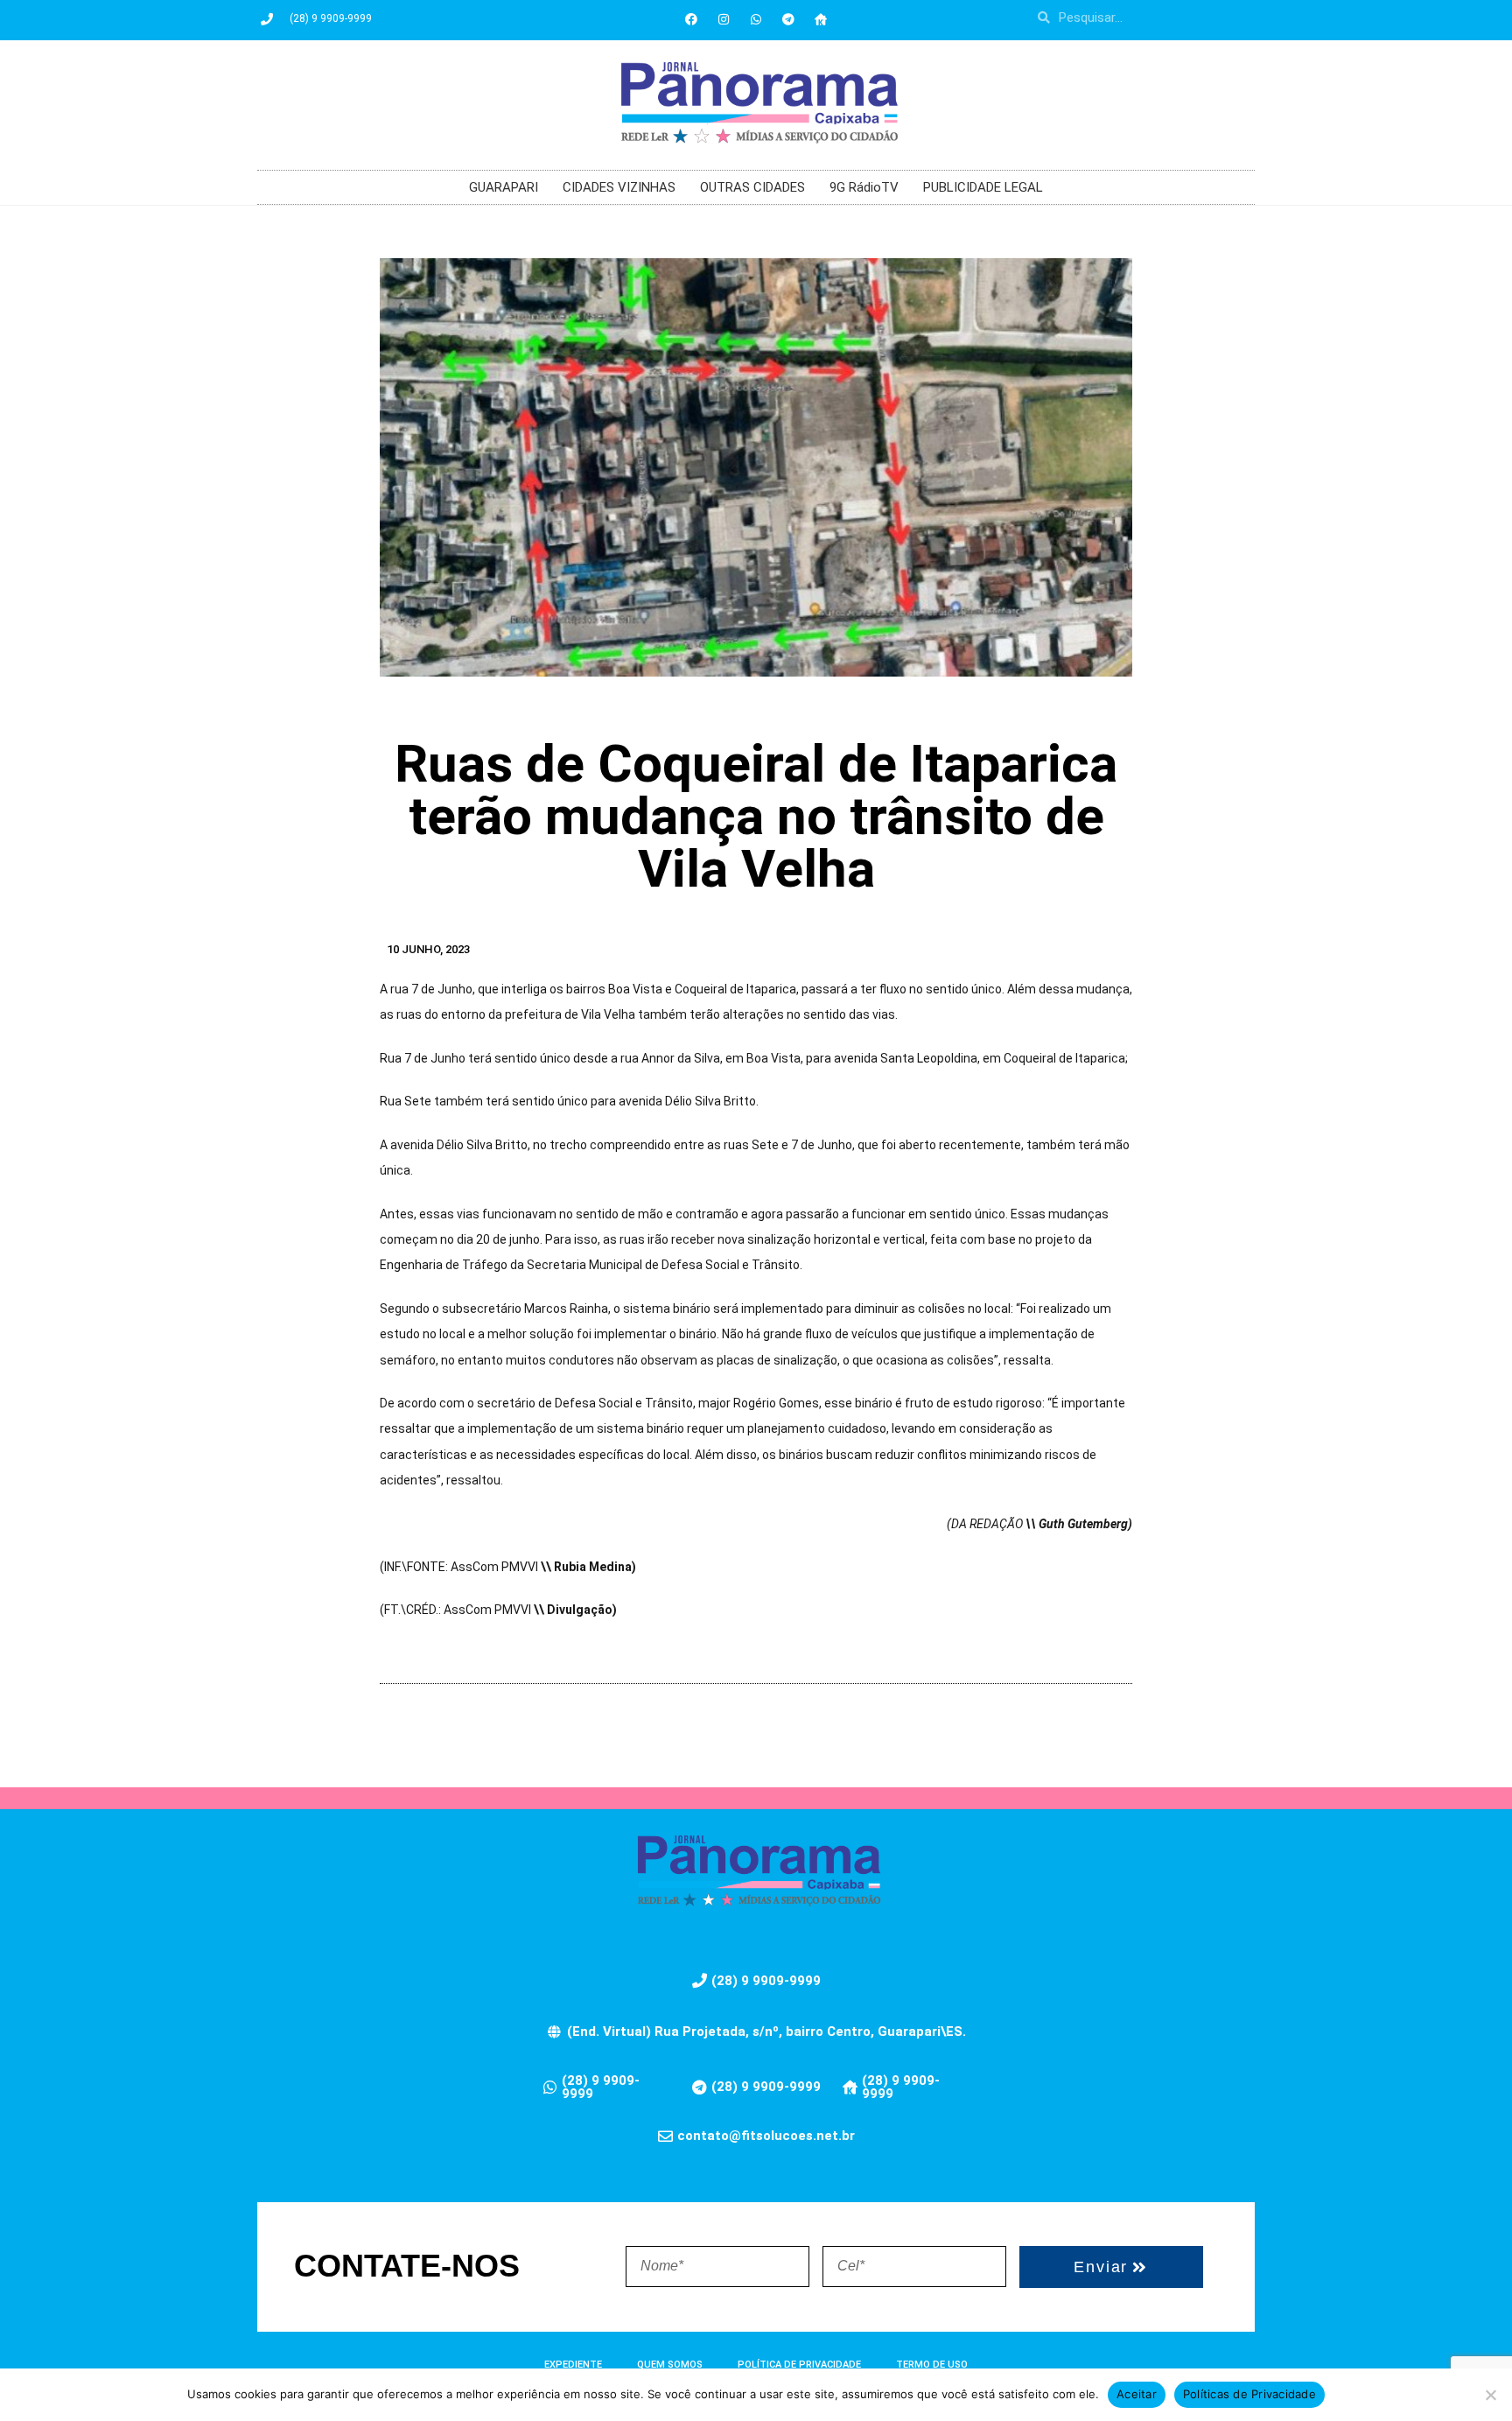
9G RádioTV (864, 187)
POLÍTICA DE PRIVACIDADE (799, 2365)
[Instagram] (724, 19)
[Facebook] (691, 19)
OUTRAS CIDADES (752, 187)
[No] (1490, 2395)
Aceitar (1137, 2394)
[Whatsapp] (756, 19)
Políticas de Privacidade (1249, 2394)
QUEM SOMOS (670, 2365)
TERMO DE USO (932, 2365)
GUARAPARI (504, 187)
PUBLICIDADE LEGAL (983, 187)
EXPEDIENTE (573, 2365)
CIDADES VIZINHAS (619, 187)
